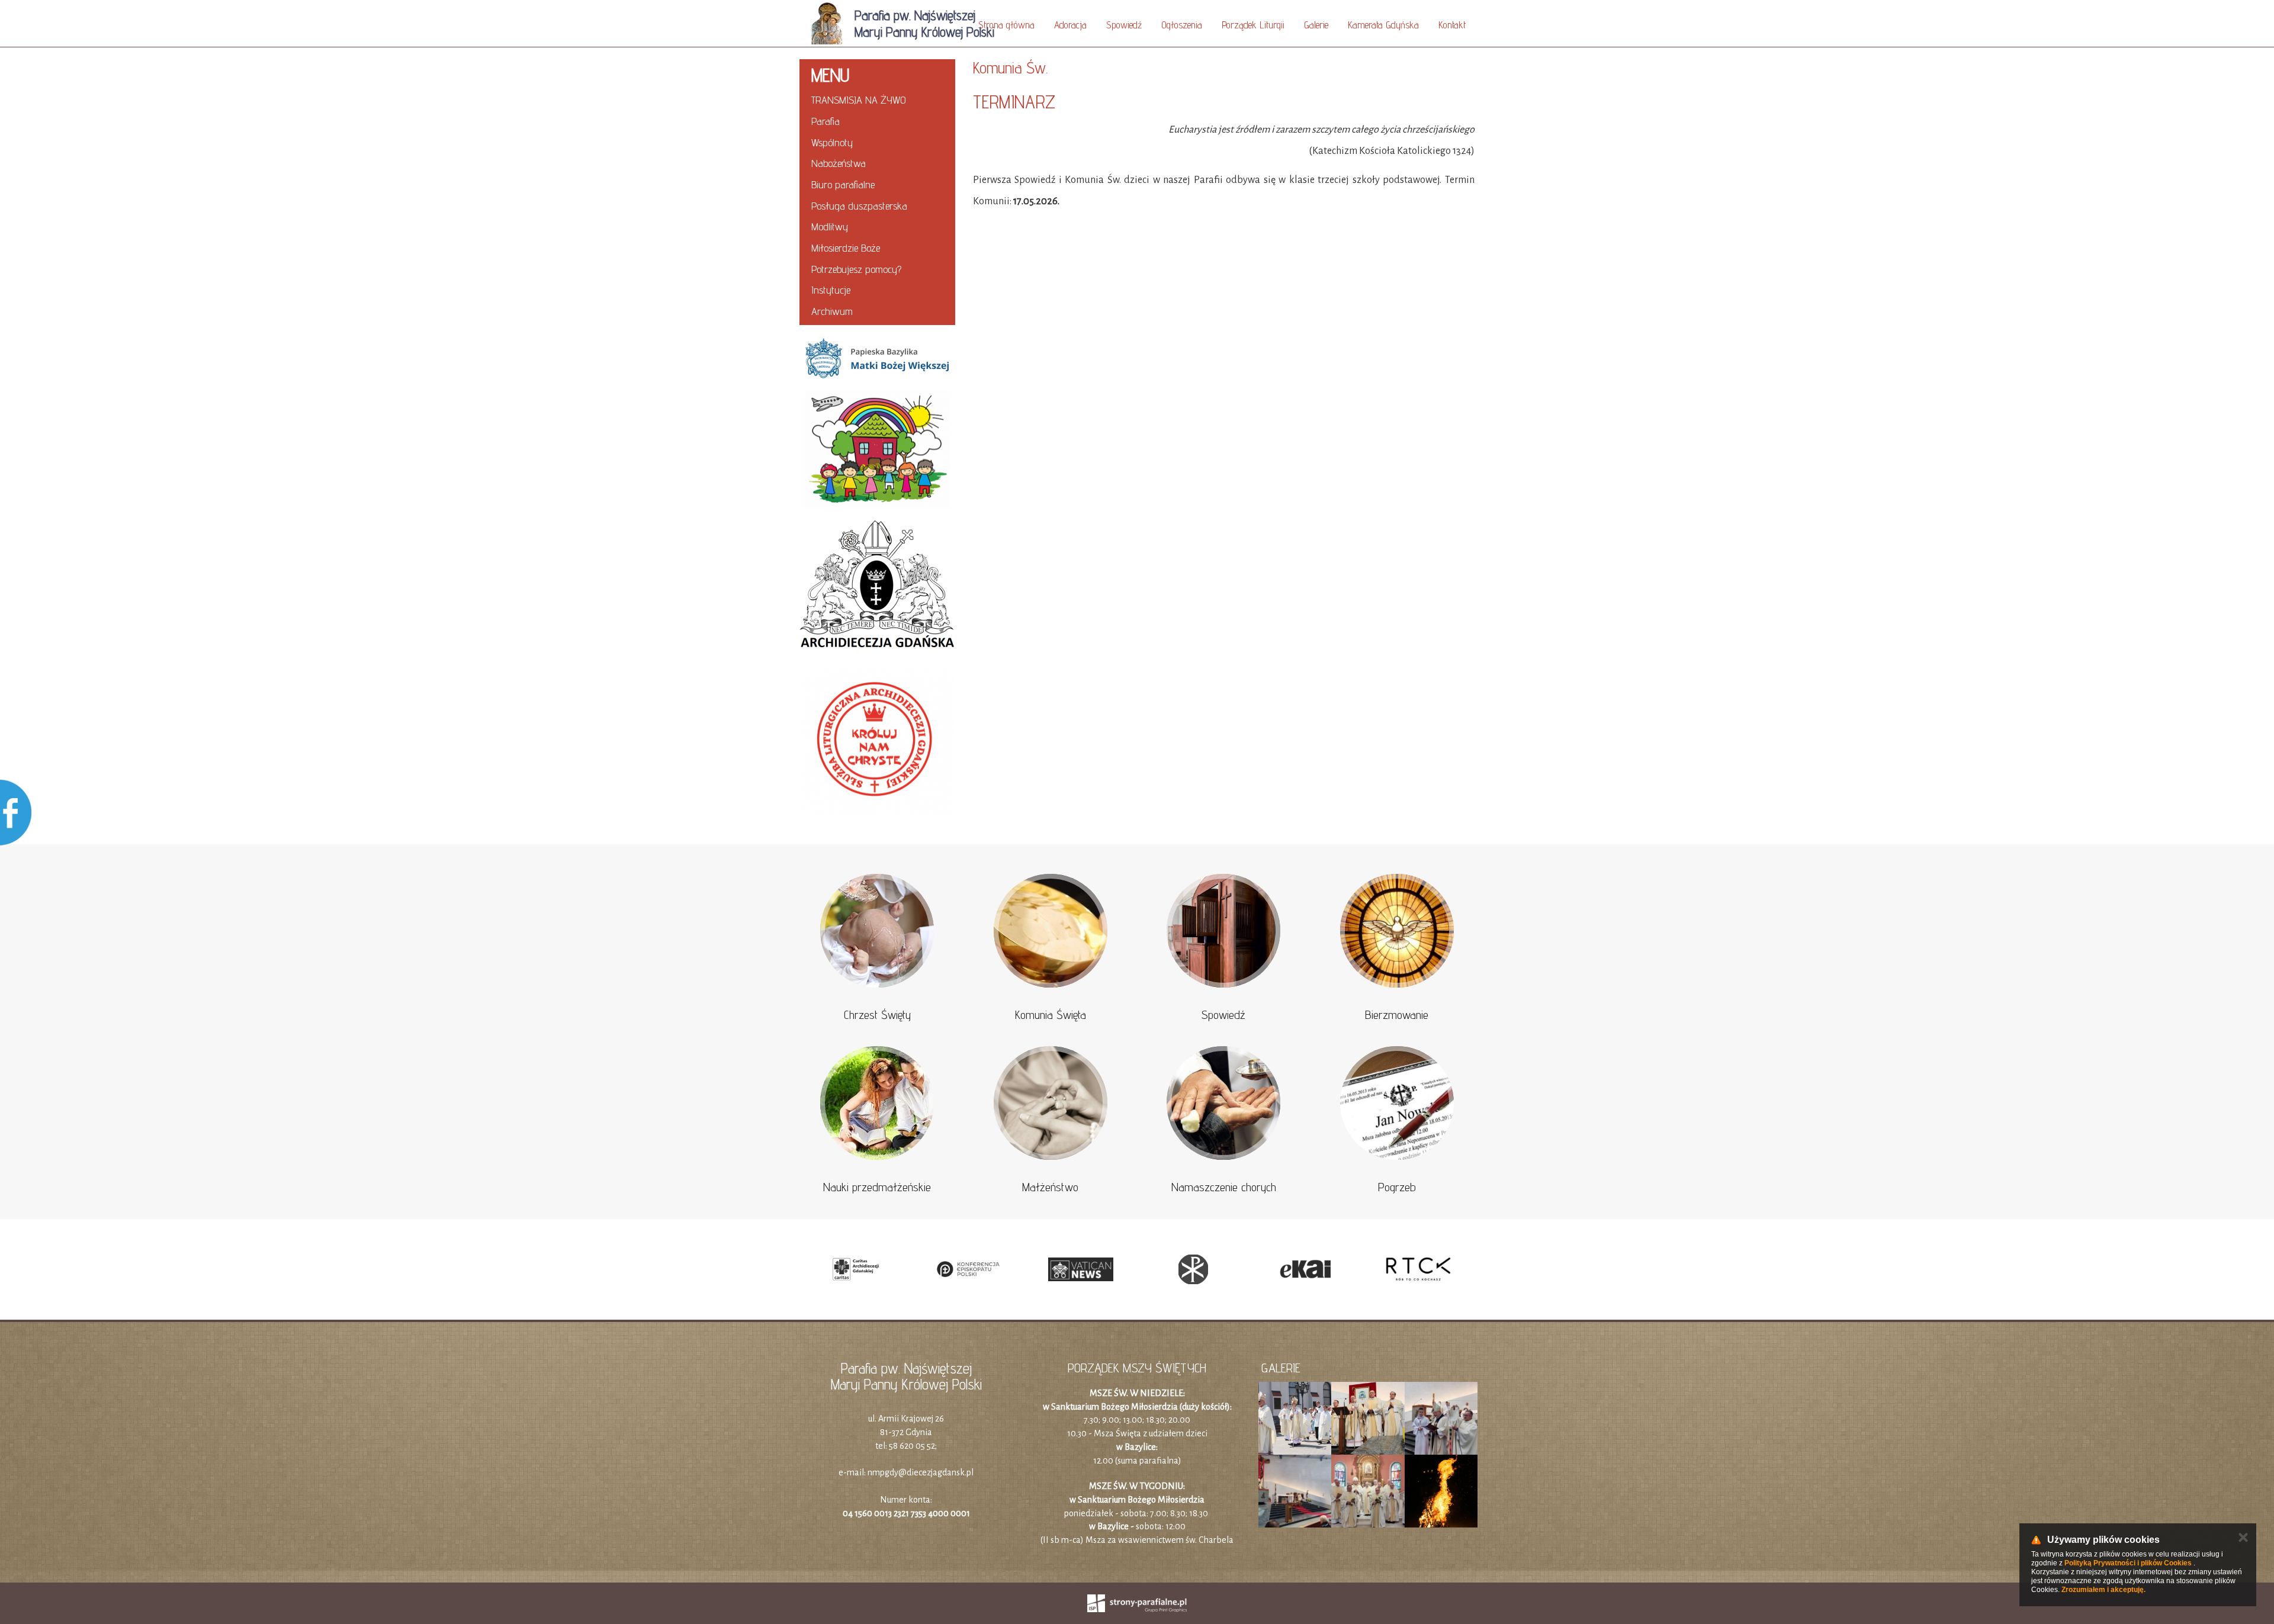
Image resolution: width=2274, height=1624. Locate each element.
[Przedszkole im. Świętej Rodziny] (877, 450)
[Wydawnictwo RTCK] (1418, 1269)
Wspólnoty (832, 142)
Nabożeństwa (839, 163)
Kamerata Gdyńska (1383, 25)
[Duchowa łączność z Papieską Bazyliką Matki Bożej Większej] (877, 358)
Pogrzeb (1397, 1187)
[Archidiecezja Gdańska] (877, 587)
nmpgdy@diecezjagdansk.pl (921, 1472)
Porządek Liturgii (1253, 25)
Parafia (826, 121)
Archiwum (832, 311)
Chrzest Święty (877, 1015)
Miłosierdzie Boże (846, 248)
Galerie (1316, 25)
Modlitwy (830, 226)
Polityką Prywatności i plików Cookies (2128, 1563)
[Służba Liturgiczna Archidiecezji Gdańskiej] (877, 741)
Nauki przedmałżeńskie (877, 1187)
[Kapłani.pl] (1193, 1269)
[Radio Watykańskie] (1081, 1269)
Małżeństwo (1050, 1187)
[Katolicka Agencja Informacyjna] (1306, 1269)
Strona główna (1006, 25)
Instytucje (831, 290)
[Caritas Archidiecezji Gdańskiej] (856, 1269)
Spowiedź (1124, 25)
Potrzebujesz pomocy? (856, 269)
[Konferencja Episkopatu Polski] (968, 1269)
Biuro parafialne (843, 184)
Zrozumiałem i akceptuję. (2103, 1590)
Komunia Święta (1051, 1015)
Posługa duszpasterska (859, 206)
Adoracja (1070, 25)
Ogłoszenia (1182, 25)
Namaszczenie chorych (1224, 1187)
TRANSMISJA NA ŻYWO (859, 100)
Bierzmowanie (1397, 1015)
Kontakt (1452, 25)
